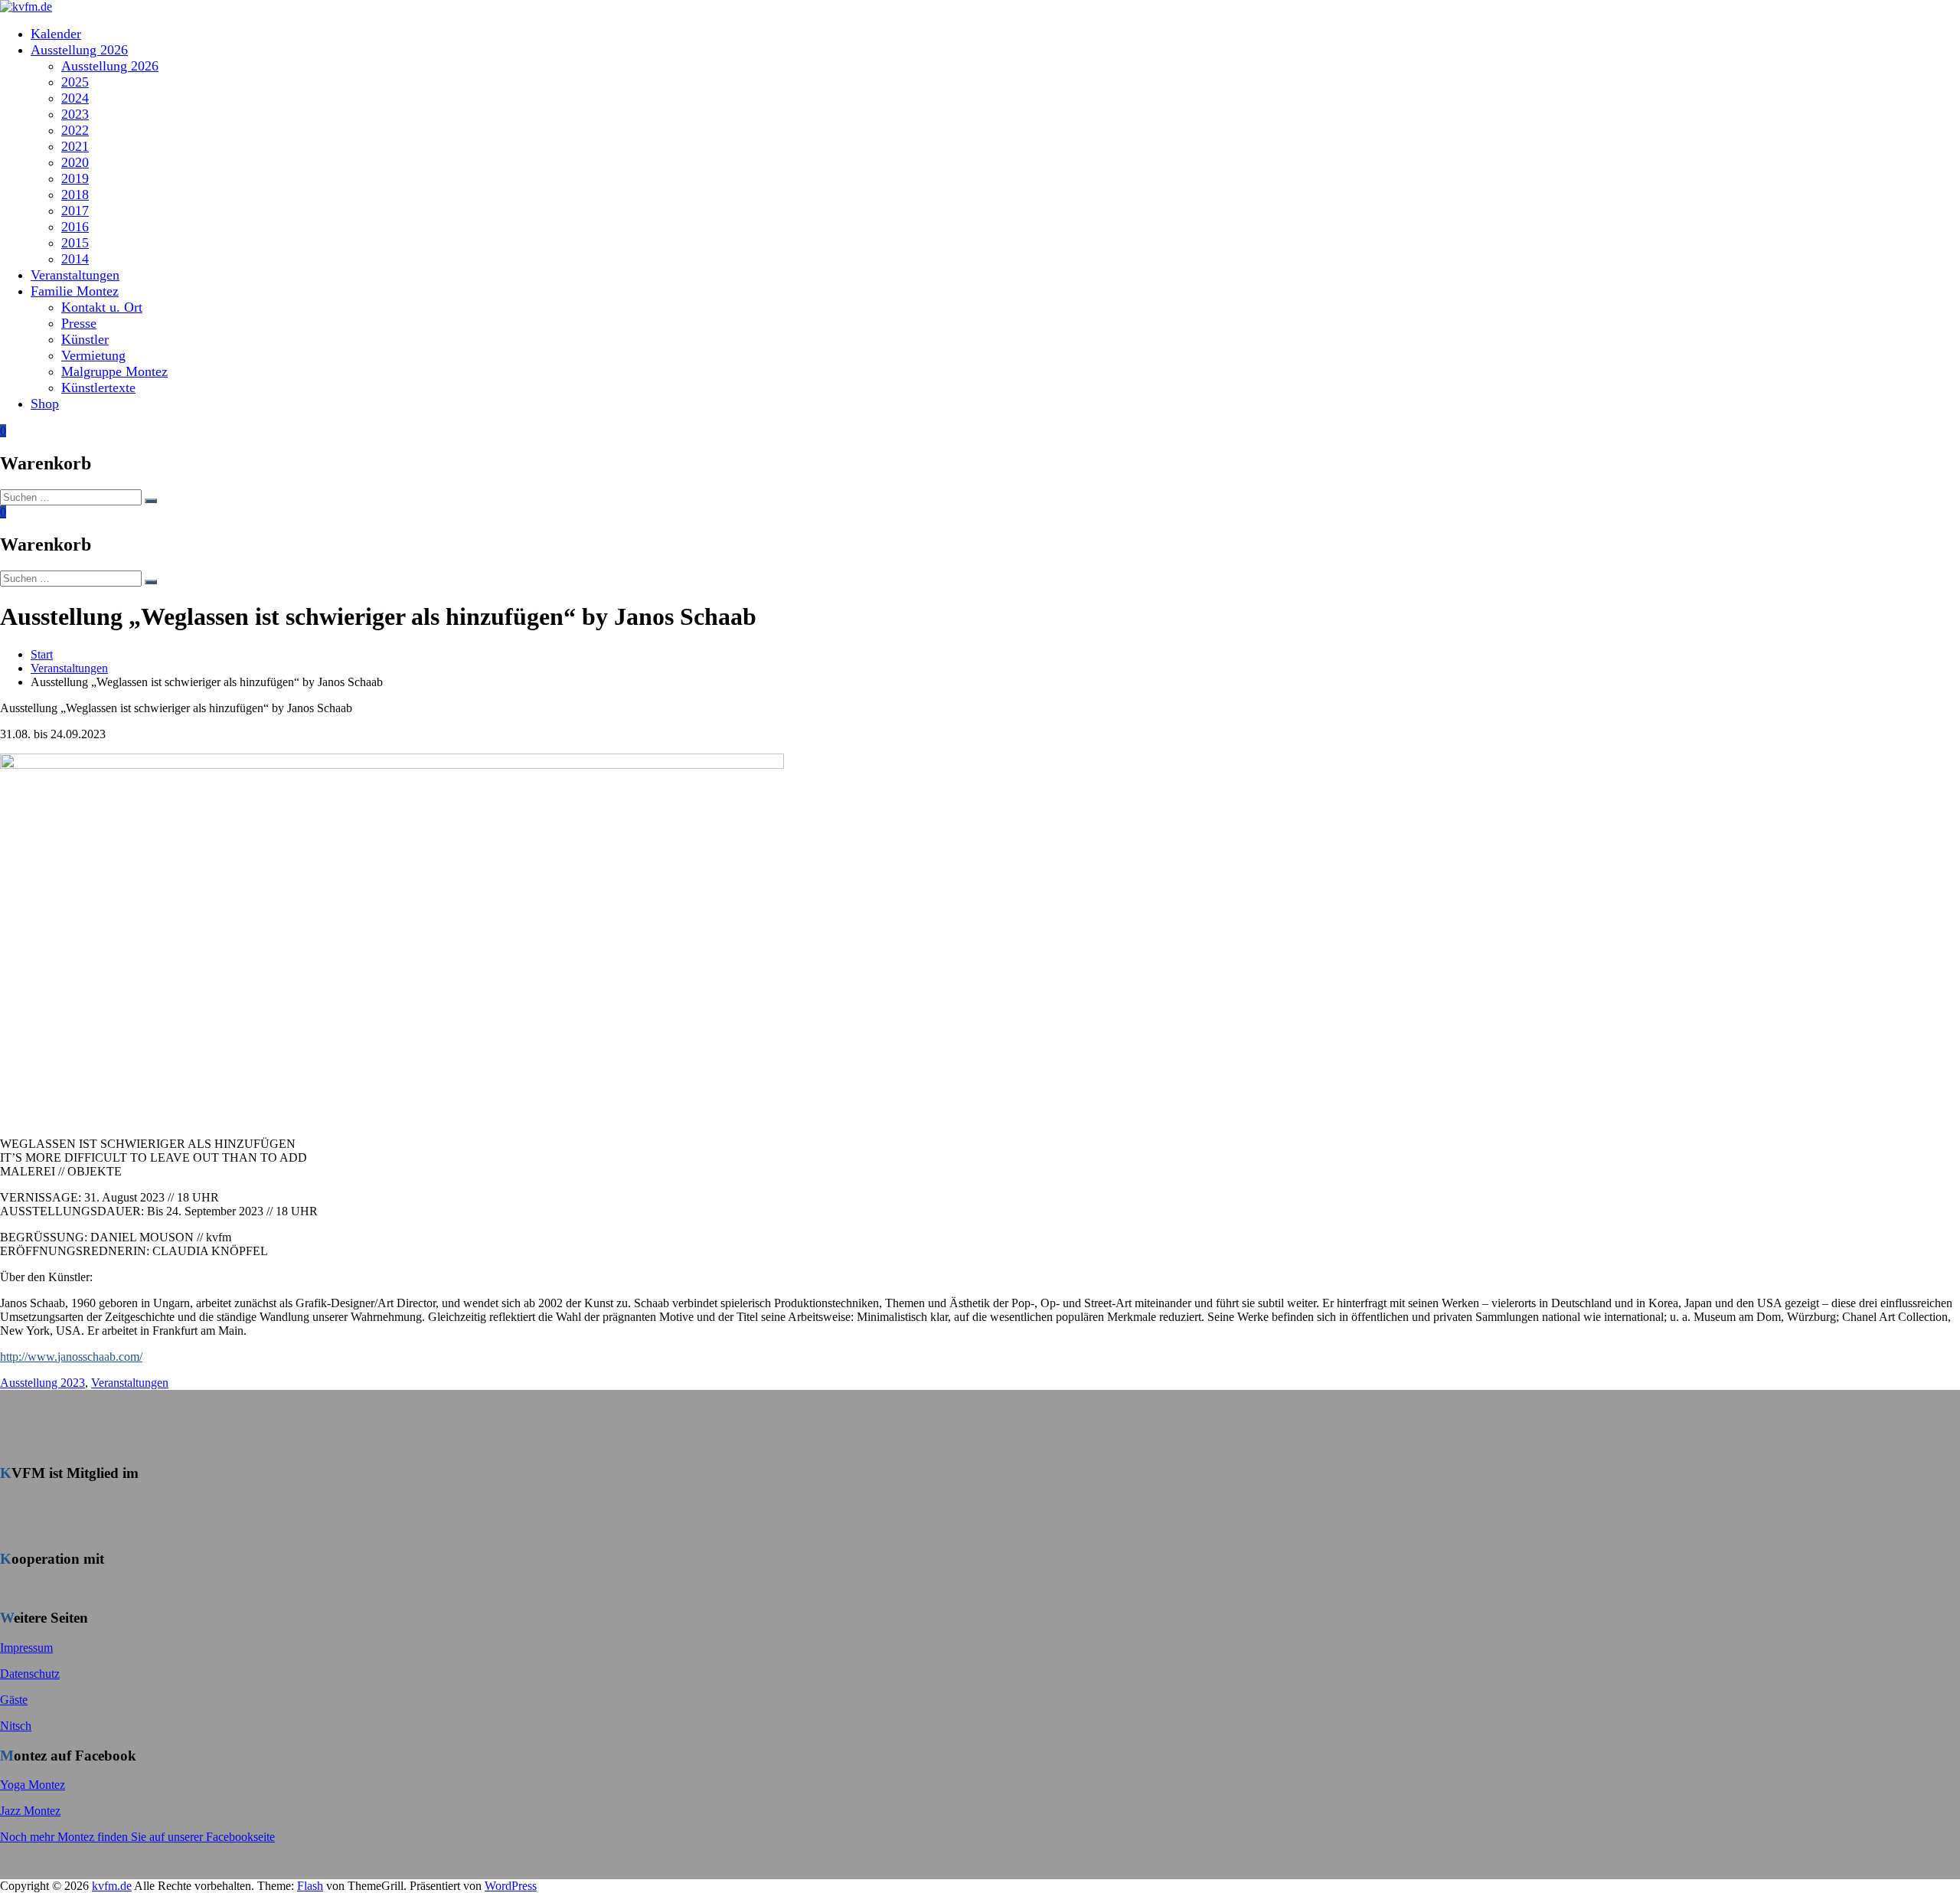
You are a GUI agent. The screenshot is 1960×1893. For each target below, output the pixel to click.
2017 (75, 211)
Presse (79, 323)
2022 (75, 130)
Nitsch (16, 1726)
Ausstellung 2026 (79, 50)
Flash (310, 1886)
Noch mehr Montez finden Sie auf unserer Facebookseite (137, 1837)
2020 (75, 162)
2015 (75, 243)
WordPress (511, 1886)
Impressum (26, 1648)
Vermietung (93, 355)
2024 (75, 98)
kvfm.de (112, 1886)
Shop (45, 404)
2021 (75, 146)
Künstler (85, 339)
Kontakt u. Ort (102, 307)
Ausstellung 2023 (42, 1383)
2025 (75, 82)
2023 (75, 114)
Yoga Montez (33, 1785)
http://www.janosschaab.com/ (71, 1357)
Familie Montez (75, 291)
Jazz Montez (30, 1811)
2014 (75, 259)
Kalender (56, 34)
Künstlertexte (98, 387)
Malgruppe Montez (114, 371)
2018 (75, 195)
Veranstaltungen (75, 275)
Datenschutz (30, 1674)
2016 (75, 227)
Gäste (14, 1700)
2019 (75, 178)
